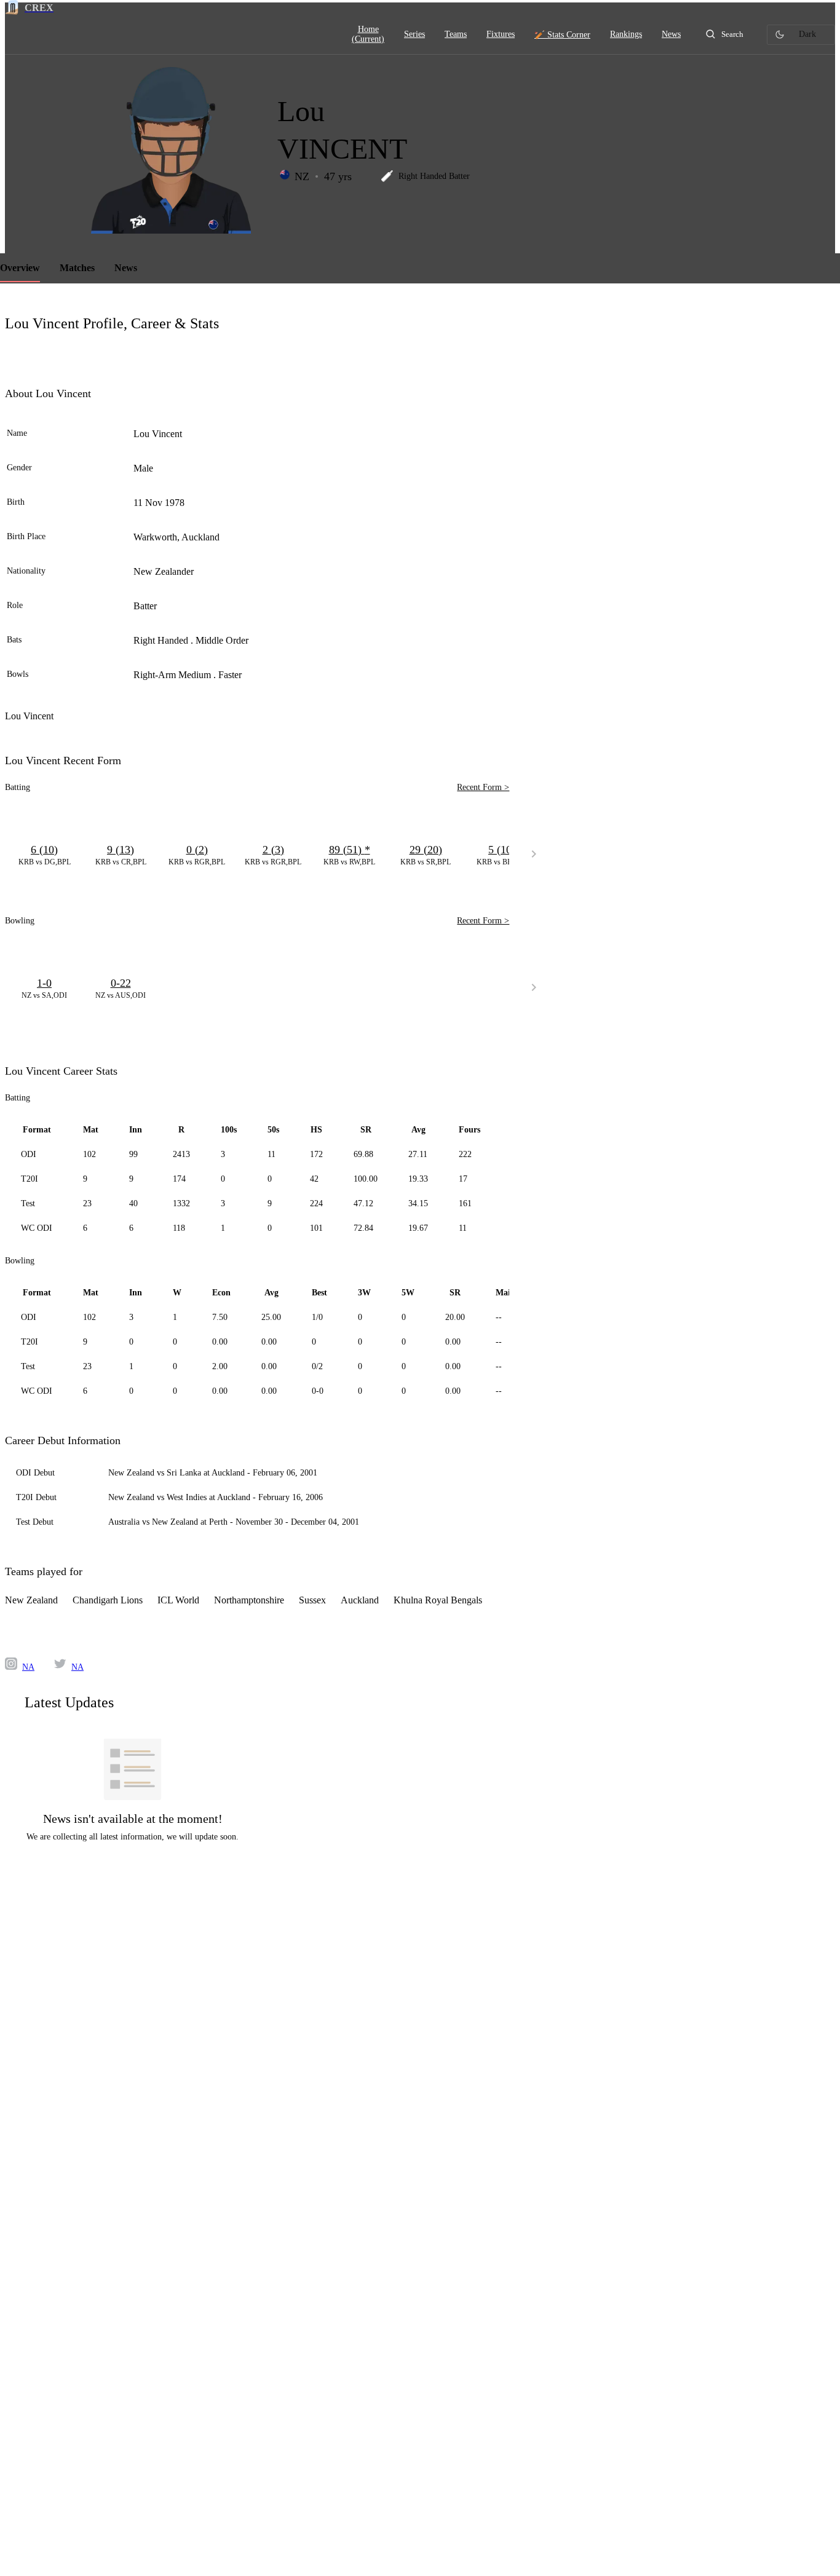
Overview (20, 268)
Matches (77, 268)
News (126, 268)
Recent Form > (483, 787)
